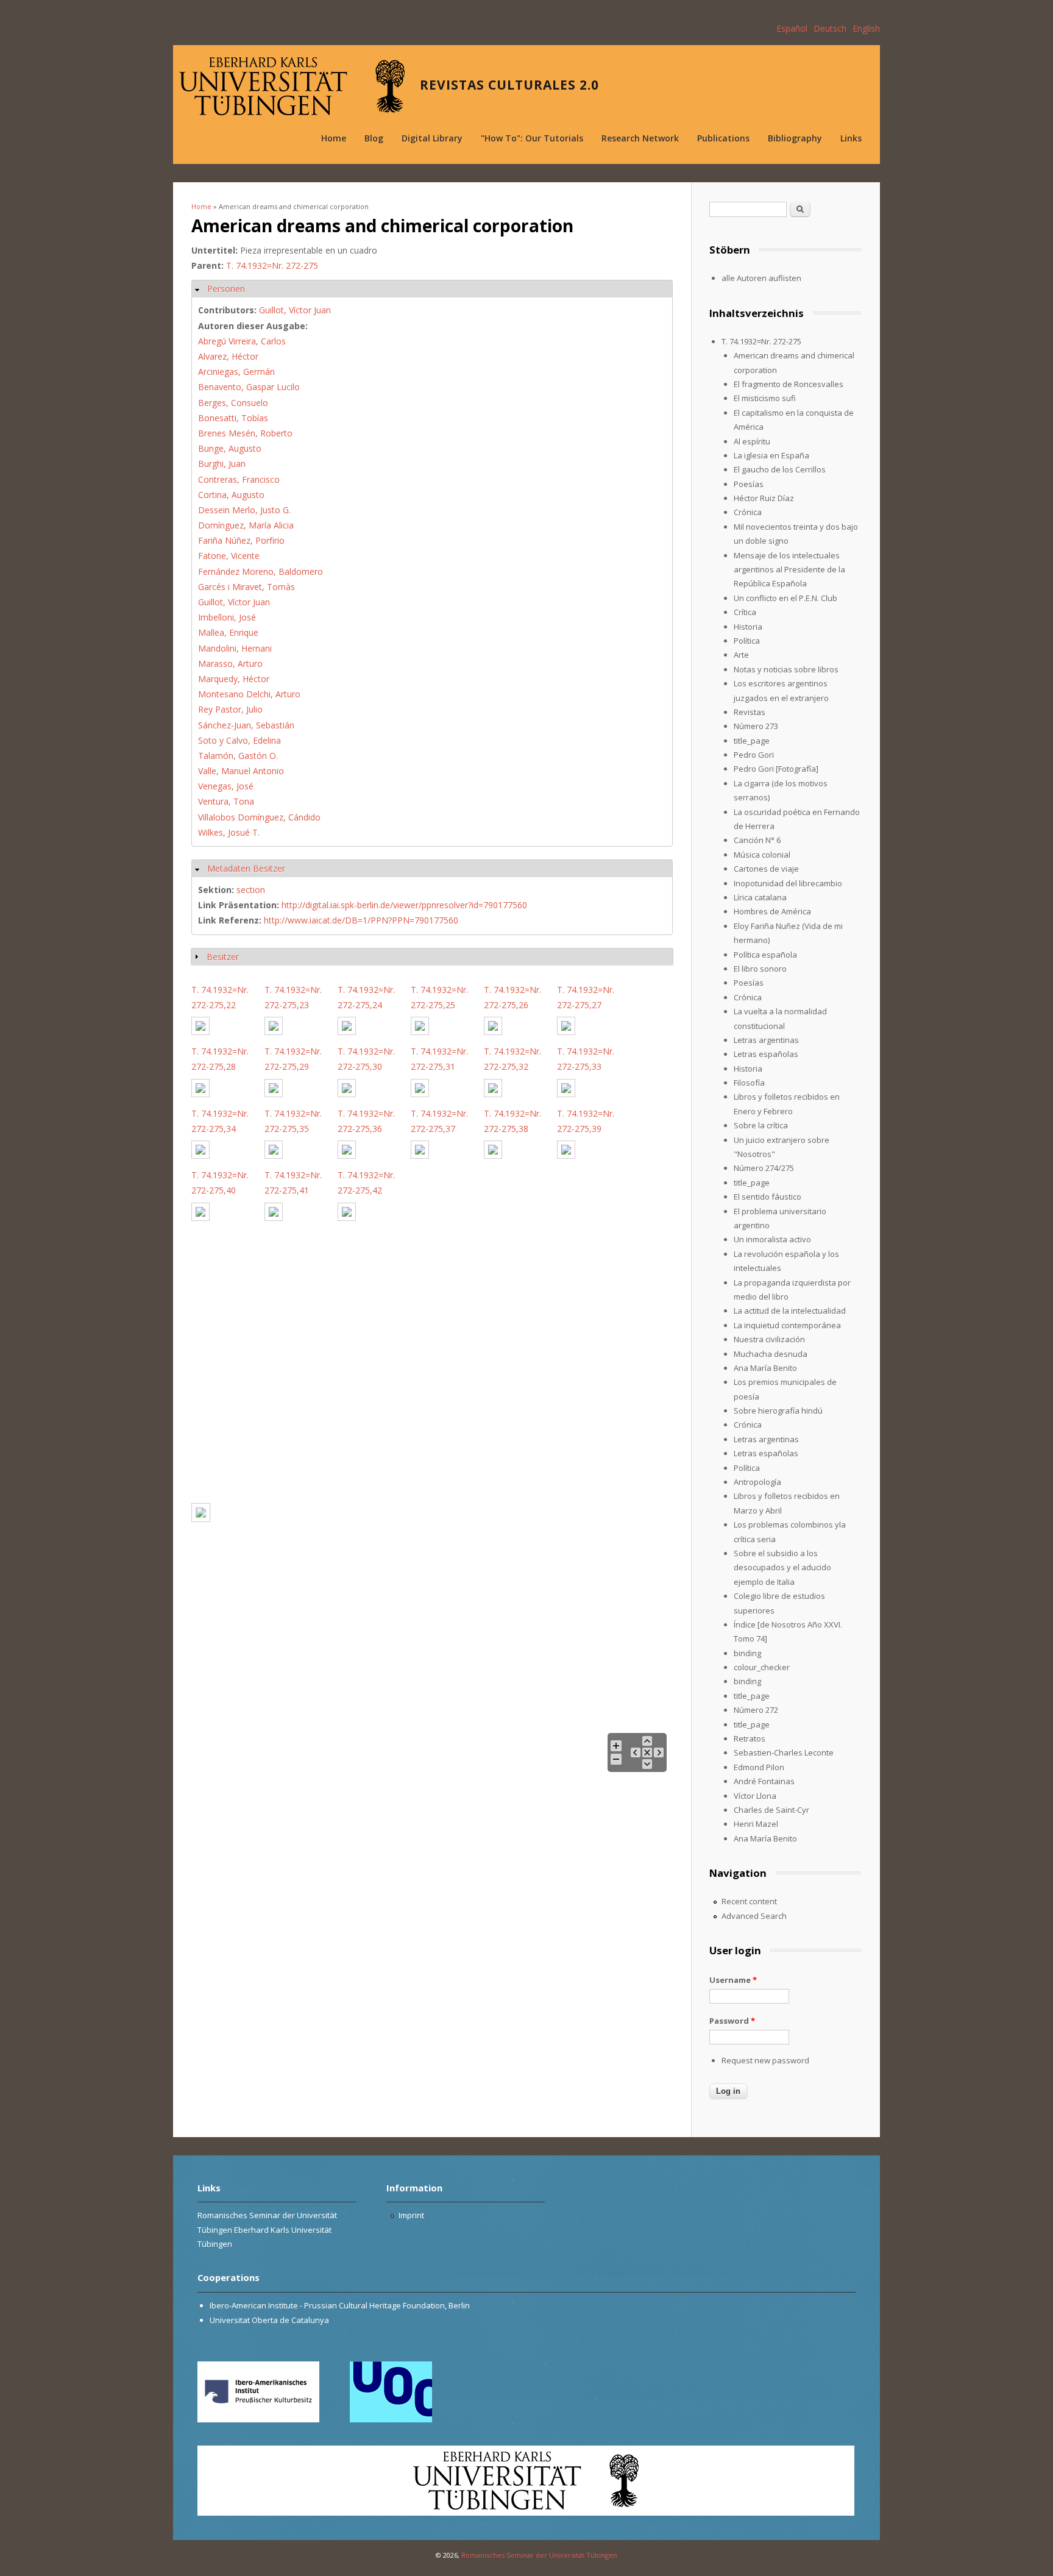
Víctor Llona (755, 1796)
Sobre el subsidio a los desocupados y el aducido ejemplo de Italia (782, 1567)
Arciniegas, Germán (236, 372)
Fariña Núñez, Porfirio (241, 540)
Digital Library (432, 138)
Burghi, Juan (222, 464)
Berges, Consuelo (233, 403)
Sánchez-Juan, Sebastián (246, 725)
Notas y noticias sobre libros (786, 669)
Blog (374, 138)
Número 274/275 (764, 1168)
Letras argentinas (766, 1040)
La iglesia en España (771, 455)
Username (733, 1980)
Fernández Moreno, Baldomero (261, 571)
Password (732, 2021)
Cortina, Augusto (231, 495)
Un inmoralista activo (772, 1239)
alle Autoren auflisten (761, 278)
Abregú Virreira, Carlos (242, 341)
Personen (226, 289)
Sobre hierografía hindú (778, 1411)
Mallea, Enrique (228, 632)
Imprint (411, 2215)
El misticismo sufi (765, 398)
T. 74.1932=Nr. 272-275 (272, 265)
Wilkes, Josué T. (229, 832)
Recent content (749, 1901)
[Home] (292, 86)
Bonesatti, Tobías (233, 418)
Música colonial (762, 855)
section (251, 890)
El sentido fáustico (768, 1197)
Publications (723, 138)
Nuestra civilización (769, 1339)
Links (851, 138)
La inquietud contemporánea (787, 1325)
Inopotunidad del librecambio (788, 883)
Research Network (640, 138)
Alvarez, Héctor (228, 356)
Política (747, 641)
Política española (765, 955)
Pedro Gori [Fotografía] (776, 769)
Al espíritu (752, 441)
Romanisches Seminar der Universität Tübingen (539, 2555)
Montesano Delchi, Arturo (249, 694)
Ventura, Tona (226, 801)
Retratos (750, 1738)
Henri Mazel (756, 1824)
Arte (741, 655)
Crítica (745, 612)
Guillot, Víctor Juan (295, 310)
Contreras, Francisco (239, 479)
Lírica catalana (760, 897)
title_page (752, 741)
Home (334, 138)
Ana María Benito (765, 1368)
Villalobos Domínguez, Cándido (259, 817)
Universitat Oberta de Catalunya (269, 2320)
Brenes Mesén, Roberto (245, 433)
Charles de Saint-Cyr (771, 1810)
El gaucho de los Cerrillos (780, 469)
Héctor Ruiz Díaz (764, 498)
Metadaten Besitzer (246, 868)
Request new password (765, 2060)
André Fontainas (764, 1781)
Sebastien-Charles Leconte (784, 1752)
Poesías (749, 484)
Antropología (757, 1482)
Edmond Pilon (759, 1767)
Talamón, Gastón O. (238, 756)
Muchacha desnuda (771, 1354)
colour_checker (762, 1667)
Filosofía (749, 1083)
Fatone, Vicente (229, 556)
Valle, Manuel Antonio (241, 771)
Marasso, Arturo (230, 664)
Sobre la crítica (761, 1125)
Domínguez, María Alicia (246, 525)
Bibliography (795, 138)
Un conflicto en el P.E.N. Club (785, 598)
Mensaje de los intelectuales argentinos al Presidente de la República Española (789, 570)
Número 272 (756, 1710)
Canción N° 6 (757, 840)
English (866, 28)
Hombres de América (772, 911)
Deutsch (830, 28)
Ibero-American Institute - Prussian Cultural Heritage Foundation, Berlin (340, 2305)
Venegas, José (226, 786)
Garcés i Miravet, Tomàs (246, 587)
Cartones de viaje (766, 869)
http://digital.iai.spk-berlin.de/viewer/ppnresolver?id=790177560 (404, 905)
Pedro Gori (754, 755)
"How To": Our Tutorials (532, 138)
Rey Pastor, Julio (230, 709)
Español (792, 28)
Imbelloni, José (227, 617)
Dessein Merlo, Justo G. (244, 510)
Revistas (750, 712)
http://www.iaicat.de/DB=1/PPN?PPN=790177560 (361, 920)
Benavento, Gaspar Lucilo (249, 387)
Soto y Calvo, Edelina (239, 740)
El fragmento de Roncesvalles (789, 384)
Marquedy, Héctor (234, 679)
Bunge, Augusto (230, 448)
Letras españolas (766, 1054)
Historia (748, 627)
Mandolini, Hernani (235, 648)
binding (747, 1653)
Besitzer (223, 957)
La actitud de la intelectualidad (790, 1311)
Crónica (748, 512)
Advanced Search (754, 1916)
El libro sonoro (760, 969)
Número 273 (756, 726)
